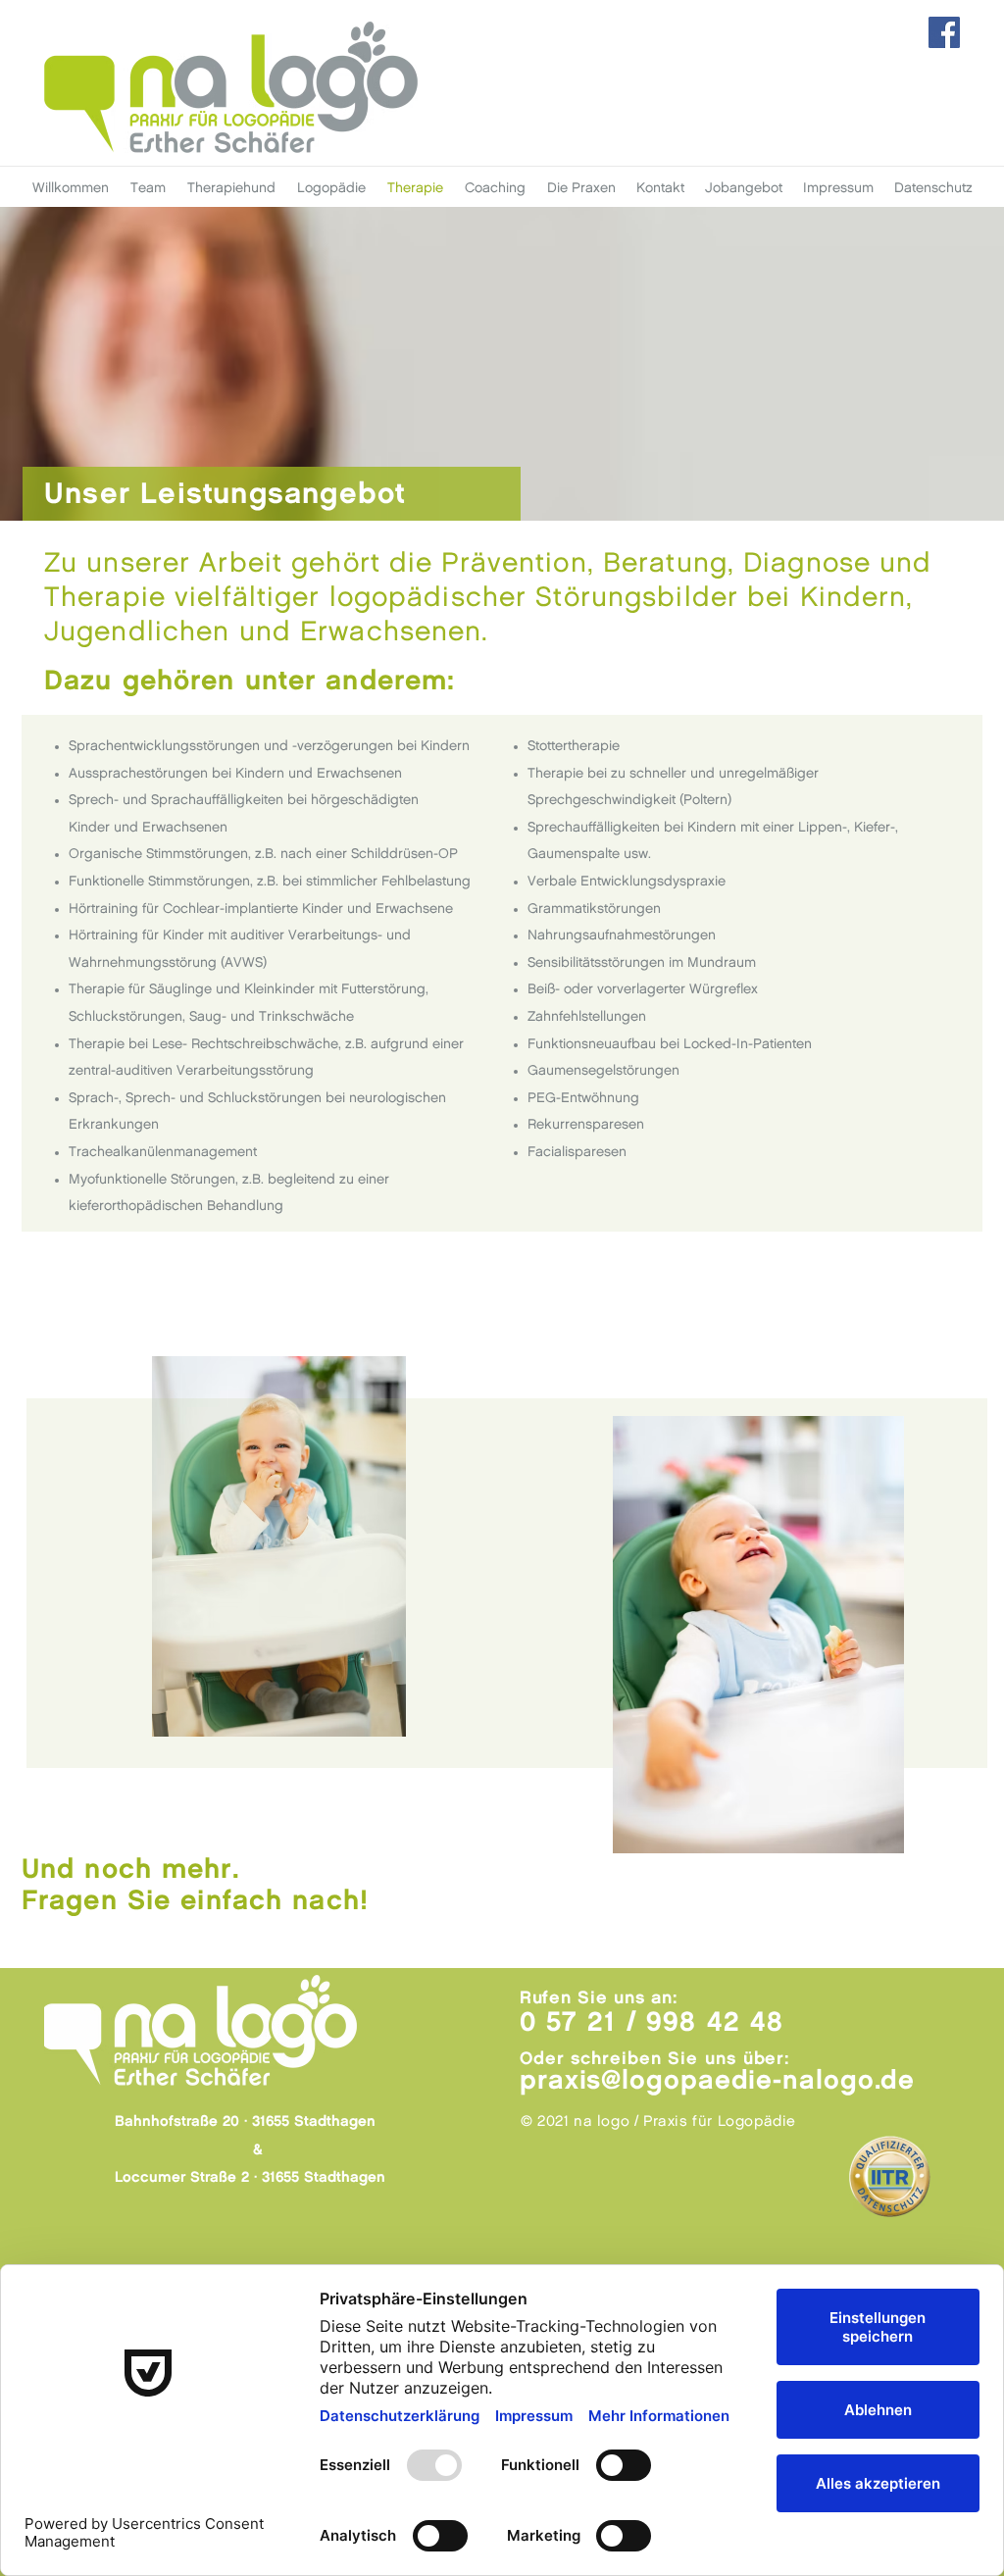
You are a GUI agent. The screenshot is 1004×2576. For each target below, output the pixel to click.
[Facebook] (944, 32)
